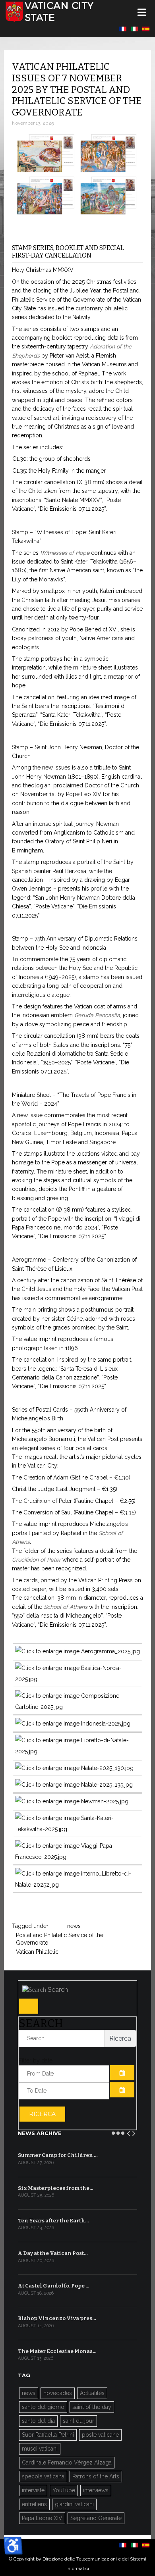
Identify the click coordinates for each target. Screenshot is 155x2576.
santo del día (38, 2421)
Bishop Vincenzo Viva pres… (57, 2318)
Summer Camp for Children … (58, 2155)
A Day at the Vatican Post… (53, 2253)
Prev (129, 2132)
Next (134, 2132)
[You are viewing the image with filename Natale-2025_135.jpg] (74, 1785)
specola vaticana (43, 2476)
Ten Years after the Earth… (53, 2221)
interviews (96, 2490)
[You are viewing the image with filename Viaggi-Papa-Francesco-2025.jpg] (77, 1857)
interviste (33, 2490)
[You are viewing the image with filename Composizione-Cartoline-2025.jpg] (77, 1707)
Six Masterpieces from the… (56, 2188)
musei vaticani (40, 2449)
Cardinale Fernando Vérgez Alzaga (67, 2462)
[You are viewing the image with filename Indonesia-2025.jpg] (73, 1724)
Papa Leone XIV (42, 2518)
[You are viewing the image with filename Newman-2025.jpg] (72, 1801)
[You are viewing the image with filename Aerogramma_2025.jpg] (77, 1651)
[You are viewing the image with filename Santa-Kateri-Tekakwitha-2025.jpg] (77, 1829)
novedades (58, 2393)
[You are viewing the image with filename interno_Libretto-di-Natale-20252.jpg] (77, 1885)
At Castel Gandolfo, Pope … (54, 2286)
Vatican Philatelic (37, 1952)
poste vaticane (100, 2435)
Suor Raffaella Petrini (48, 2435)
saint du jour (78, 2421)
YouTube (64, 2490)
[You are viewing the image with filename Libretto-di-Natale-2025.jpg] (77, 1751)
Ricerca (42, 2114)
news (74, 1926)
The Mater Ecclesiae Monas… (57, 2351)
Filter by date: (36, 2060)
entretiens (34, 2504)
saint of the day (92, 2407)
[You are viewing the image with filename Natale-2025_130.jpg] (74, 1768)
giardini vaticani (74, 2504)
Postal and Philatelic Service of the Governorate (60, 1935)
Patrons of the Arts (96, 2476)
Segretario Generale (96, 2518)
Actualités (92, 2393)
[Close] (29, 2006)
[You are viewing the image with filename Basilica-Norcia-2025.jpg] (77, 1679)
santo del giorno (43, 2407)
